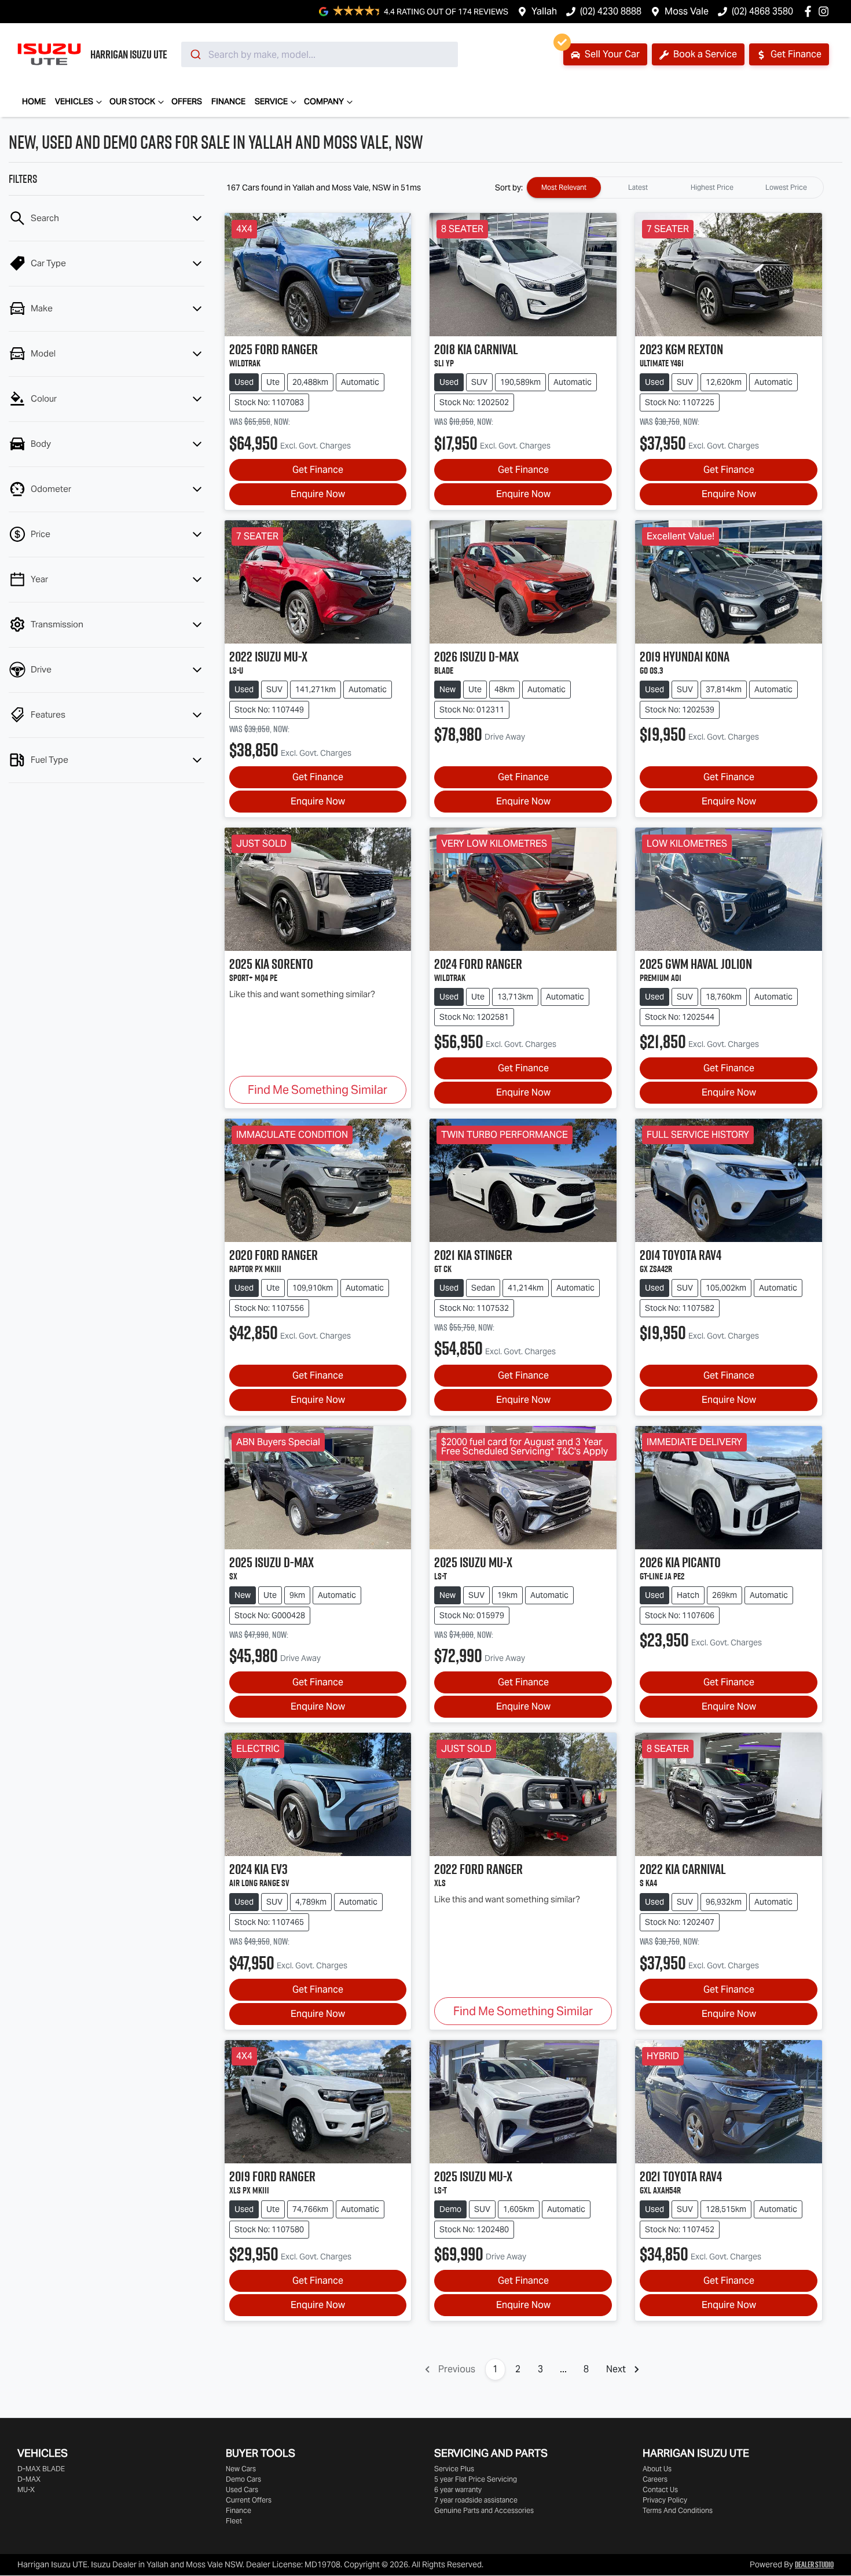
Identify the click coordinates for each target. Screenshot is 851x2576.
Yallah (544, 11)
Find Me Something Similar (318, 1090)
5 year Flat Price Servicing (476, 2479)
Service (271, 101)
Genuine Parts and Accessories (484, 2510)
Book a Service (704, 54)
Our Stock (132, 101)
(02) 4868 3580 (762, 11)
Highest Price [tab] (712, 187)
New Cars (241, 2469)
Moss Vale (687, 11)
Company (324, 101)
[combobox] (320, 54)
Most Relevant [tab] (564, 187)
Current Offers (249, 2500)
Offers (187, 101)
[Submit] (195, 54)
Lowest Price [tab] (786, 187)
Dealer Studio (814, 2564)
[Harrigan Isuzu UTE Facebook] (810, 11)
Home (34, 101)
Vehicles (74, 101)
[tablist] (675, 188)
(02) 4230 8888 (611, 11)
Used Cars (242, 2489)
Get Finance (795, 54)
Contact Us (660, 2489)
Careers (655, 2479)
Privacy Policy (665, 2500)
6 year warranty (458, 2489)
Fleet (234, 2521)
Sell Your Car (611, 54)
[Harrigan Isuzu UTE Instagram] (826, 11)
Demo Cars (243, 2479)
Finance (228, 101)
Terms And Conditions (678, 2510)
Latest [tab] (638, 187)
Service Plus (454, 2469)
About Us (657, 2469)
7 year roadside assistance (476, 2500)
